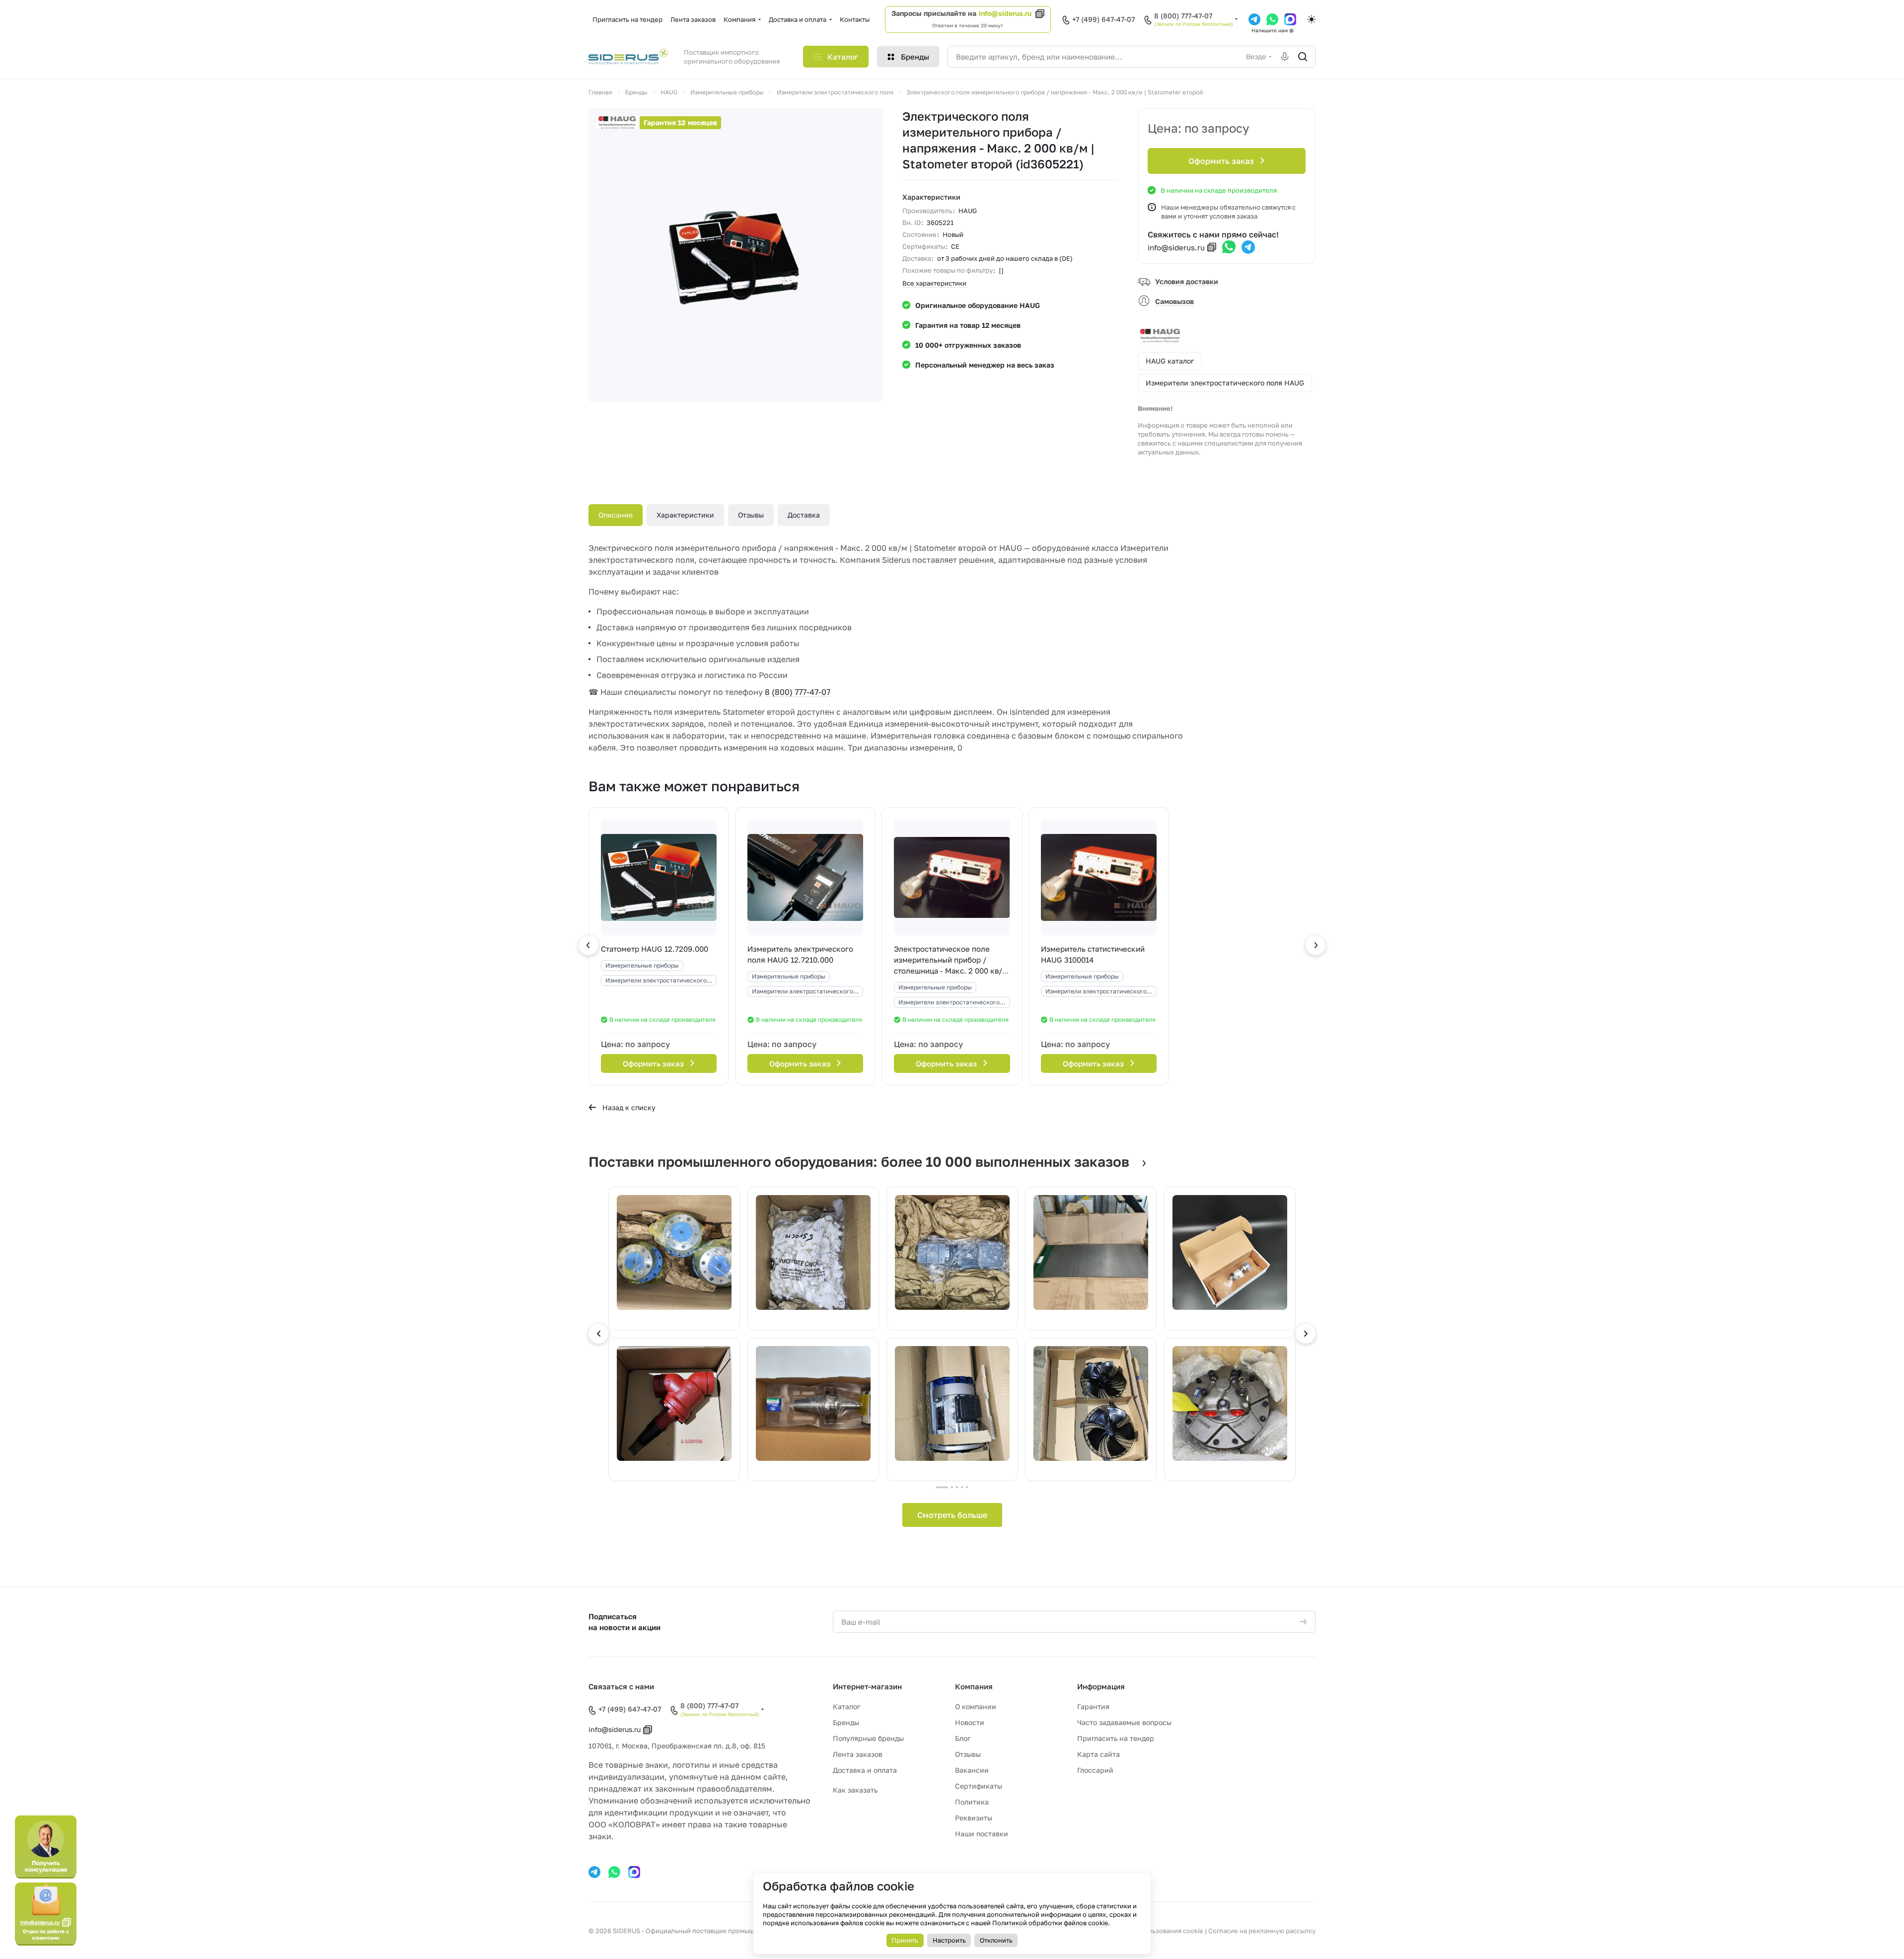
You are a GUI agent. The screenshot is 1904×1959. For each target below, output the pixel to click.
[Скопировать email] (1212, 247)
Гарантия (1093, 1706)
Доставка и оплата (865, 1770)
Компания (974, 1686)
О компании (976, 1706)
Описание (616, 515)
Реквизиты (974, 1818)
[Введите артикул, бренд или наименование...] (1303, 57)
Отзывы (751, 515)
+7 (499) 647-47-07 (1103, 19)
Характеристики (685, 515)
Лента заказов (858, 1754)
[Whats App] (1272, 19)
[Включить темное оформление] (1312, 19)
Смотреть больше (952, 1515)
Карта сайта (1098, 1754)
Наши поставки (982, 1834)
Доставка (804, 515)
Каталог (846, 1706)
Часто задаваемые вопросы (1124, 1722)
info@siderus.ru (1005, 13)
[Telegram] (1254, 19)
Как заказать (855, 1790)
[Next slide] (1306, 1334)
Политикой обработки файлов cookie (1050, 1923)
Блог (963, 1738)
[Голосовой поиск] (1285, 57)
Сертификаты (979, 1786)
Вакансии (972, 1770)
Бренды (846, 1722)
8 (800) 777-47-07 (1183, 16)
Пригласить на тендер (1116, 1738)
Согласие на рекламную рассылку (1262, 1931)
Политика (972, 1802)
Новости (970, 1722)
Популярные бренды (868, 1738)
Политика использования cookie (1152, 1931)
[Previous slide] (598, 1334)
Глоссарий (1095, 1770)
